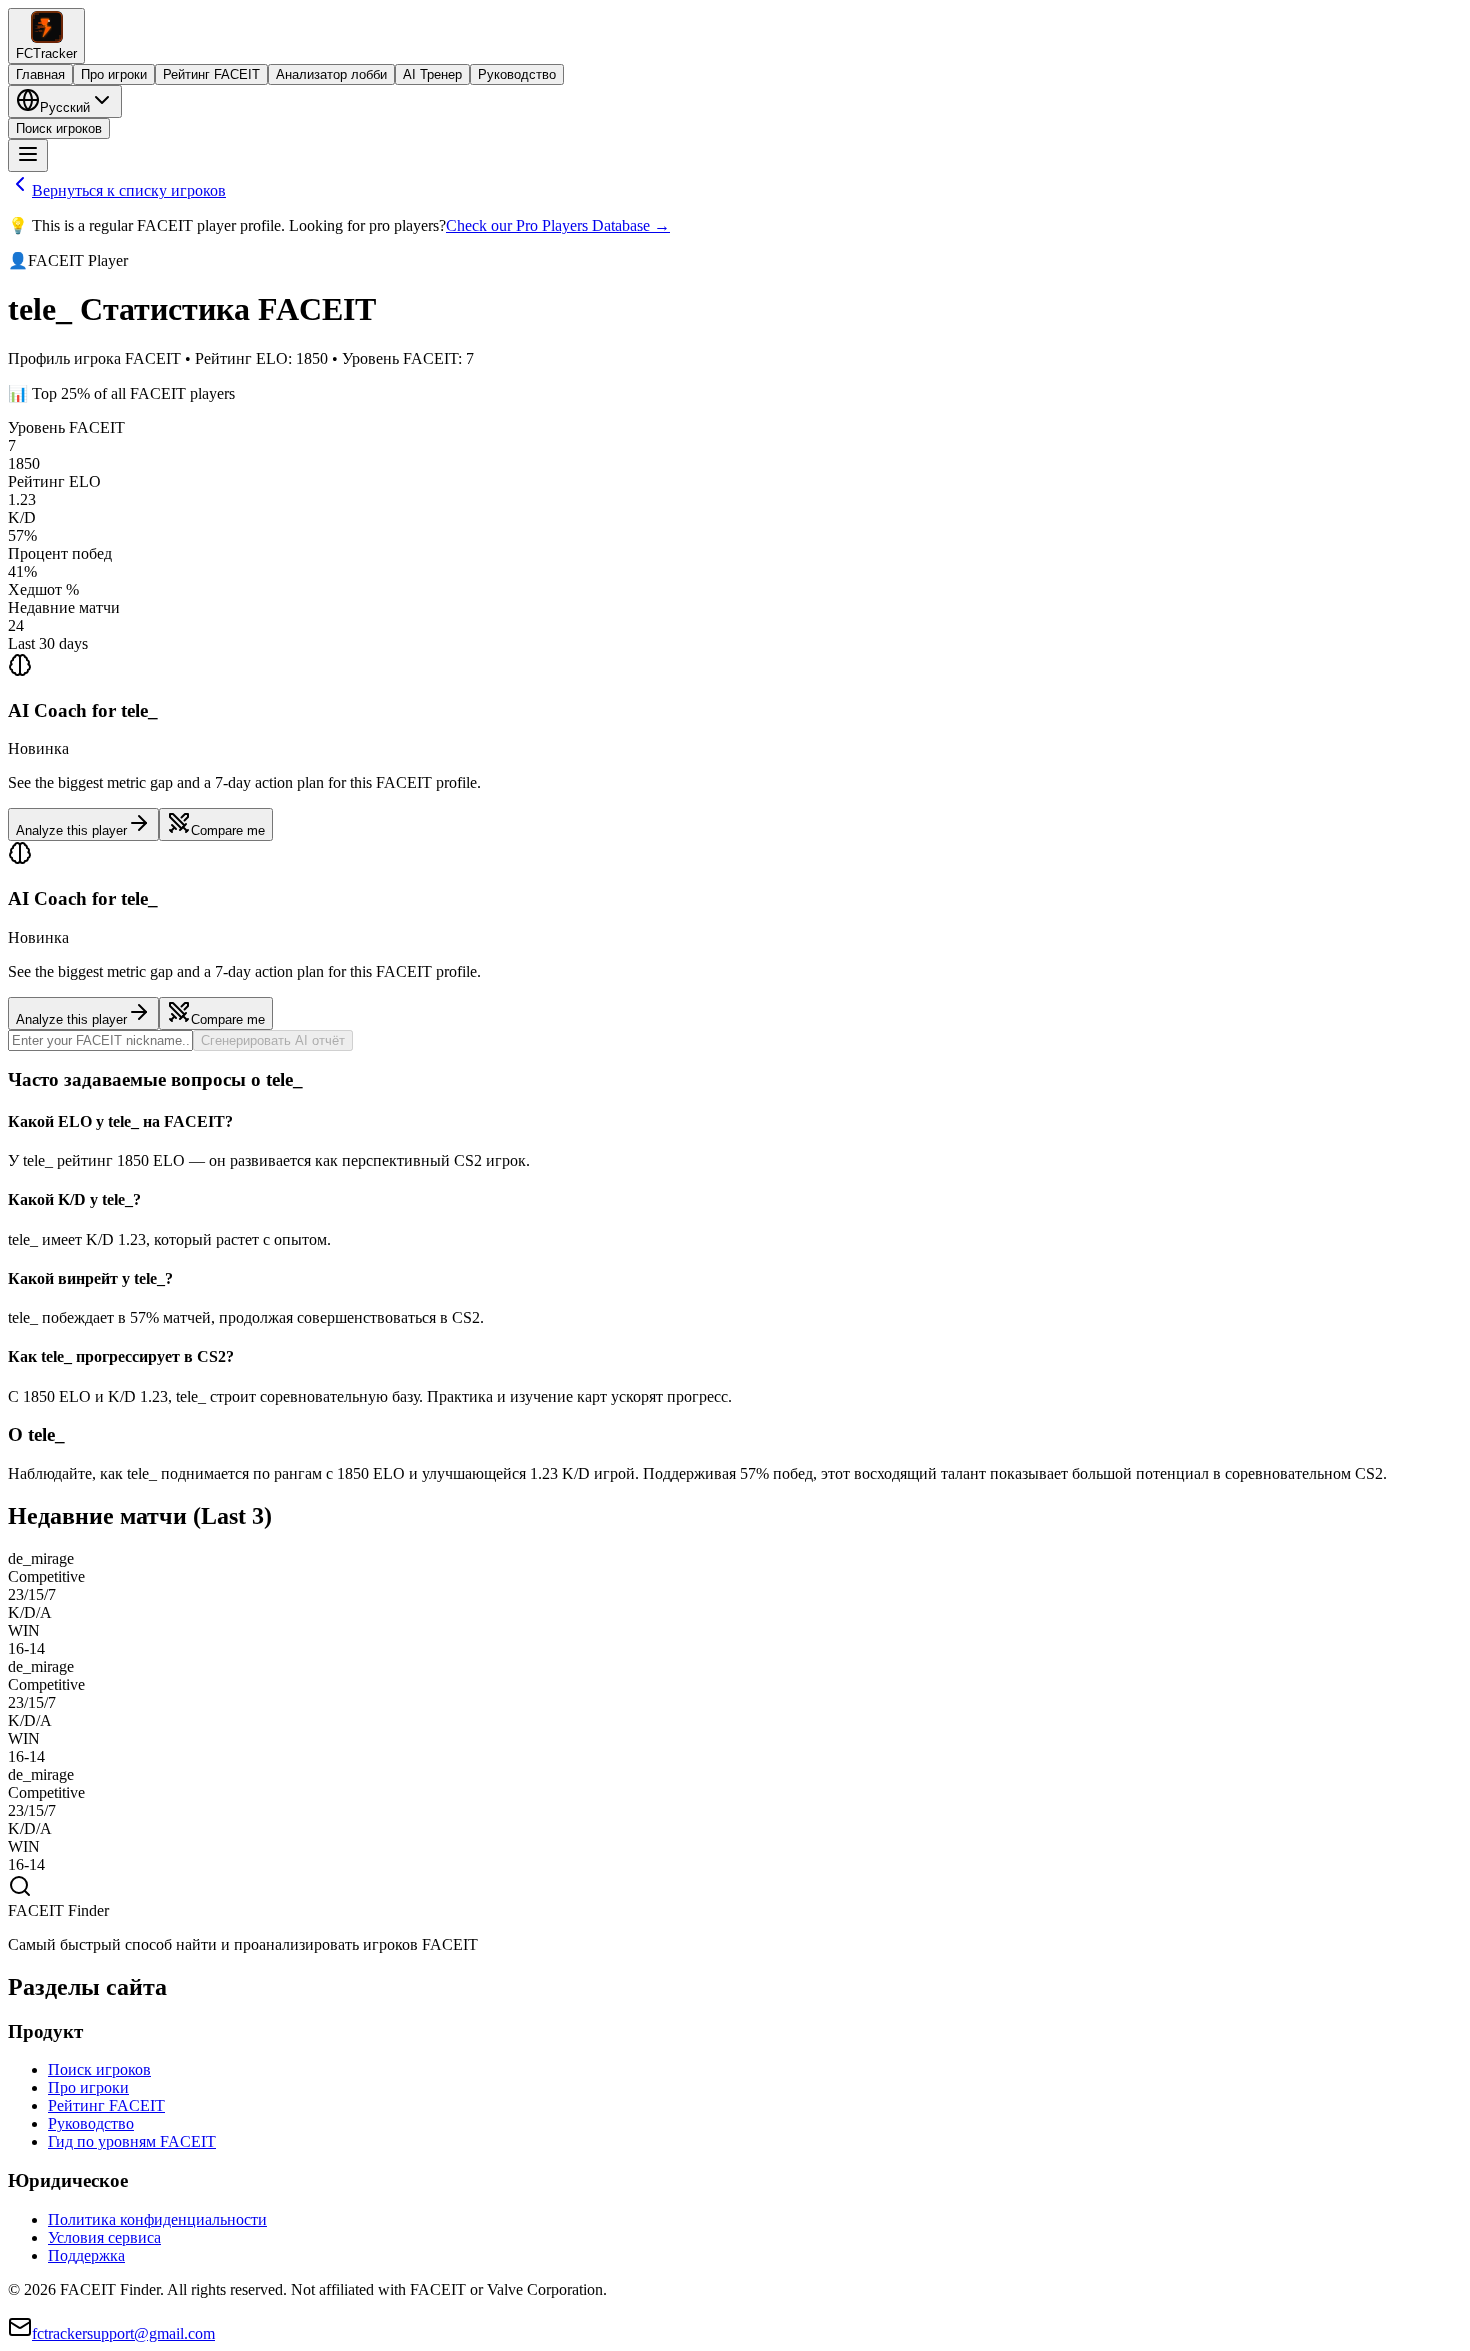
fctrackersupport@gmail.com (123, 2333)
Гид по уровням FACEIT (132, 2141)
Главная (40, 74)
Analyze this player (71, 830)
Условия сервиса (104, 2237)
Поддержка (86, 2255)
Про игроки (114, 74)
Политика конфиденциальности (157, 2219)
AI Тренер (432, 74)
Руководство (517, 74)
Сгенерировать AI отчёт (273, 1040)
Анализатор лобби (331, 74)
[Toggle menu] (28, 155)
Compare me (228, 830)
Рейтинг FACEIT (211, 74)
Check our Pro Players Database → (558, 225)
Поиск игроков (59, 128)
